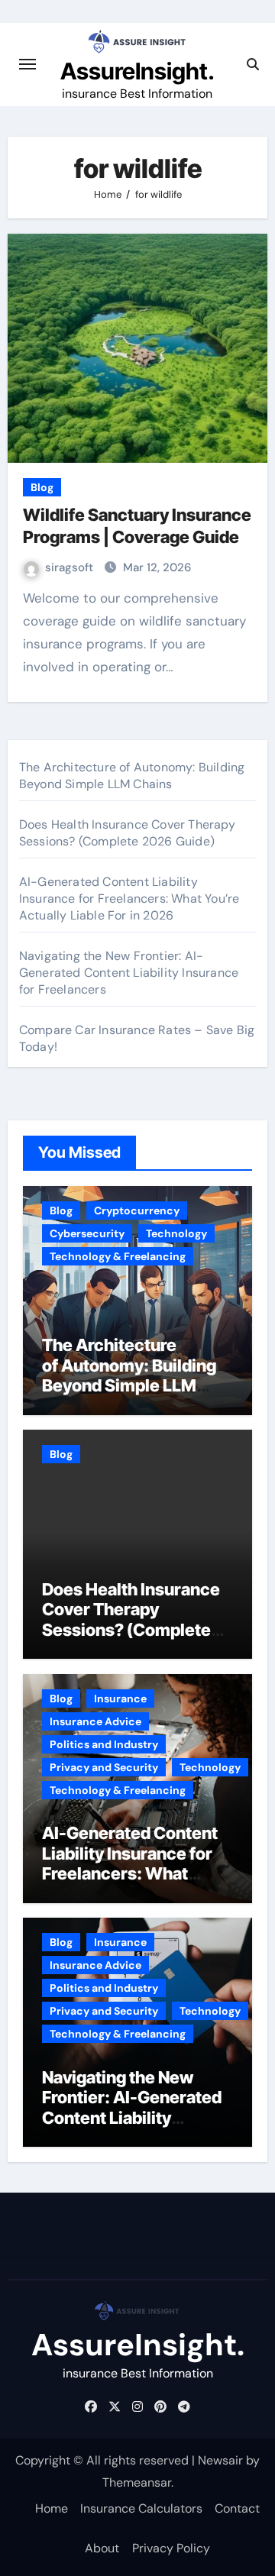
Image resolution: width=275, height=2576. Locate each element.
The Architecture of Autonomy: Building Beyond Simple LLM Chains (132, 776)
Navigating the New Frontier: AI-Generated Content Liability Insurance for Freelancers (129, 973)
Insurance (120, 1698)
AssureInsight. (137, 71)
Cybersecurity (87, 1233)
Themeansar (137, 2482)
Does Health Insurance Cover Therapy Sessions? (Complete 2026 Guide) (127, 833)
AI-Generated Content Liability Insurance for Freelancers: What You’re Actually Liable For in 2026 (129, 899)
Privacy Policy (171, 2548)
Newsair (220, 2460)
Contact (237, 2508)
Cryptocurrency (137, 1210)
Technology (176, 1233)
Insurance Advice (95, 1721)
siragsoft (71, 567)
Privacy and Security (104, 1767)
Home (52, 2508)
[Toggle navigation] (27, 64)
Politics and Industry (104, 1744)
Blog (42, 487)
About (102, 2548)
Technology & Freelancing (118, 1256)
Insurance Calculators (141, 2508)
